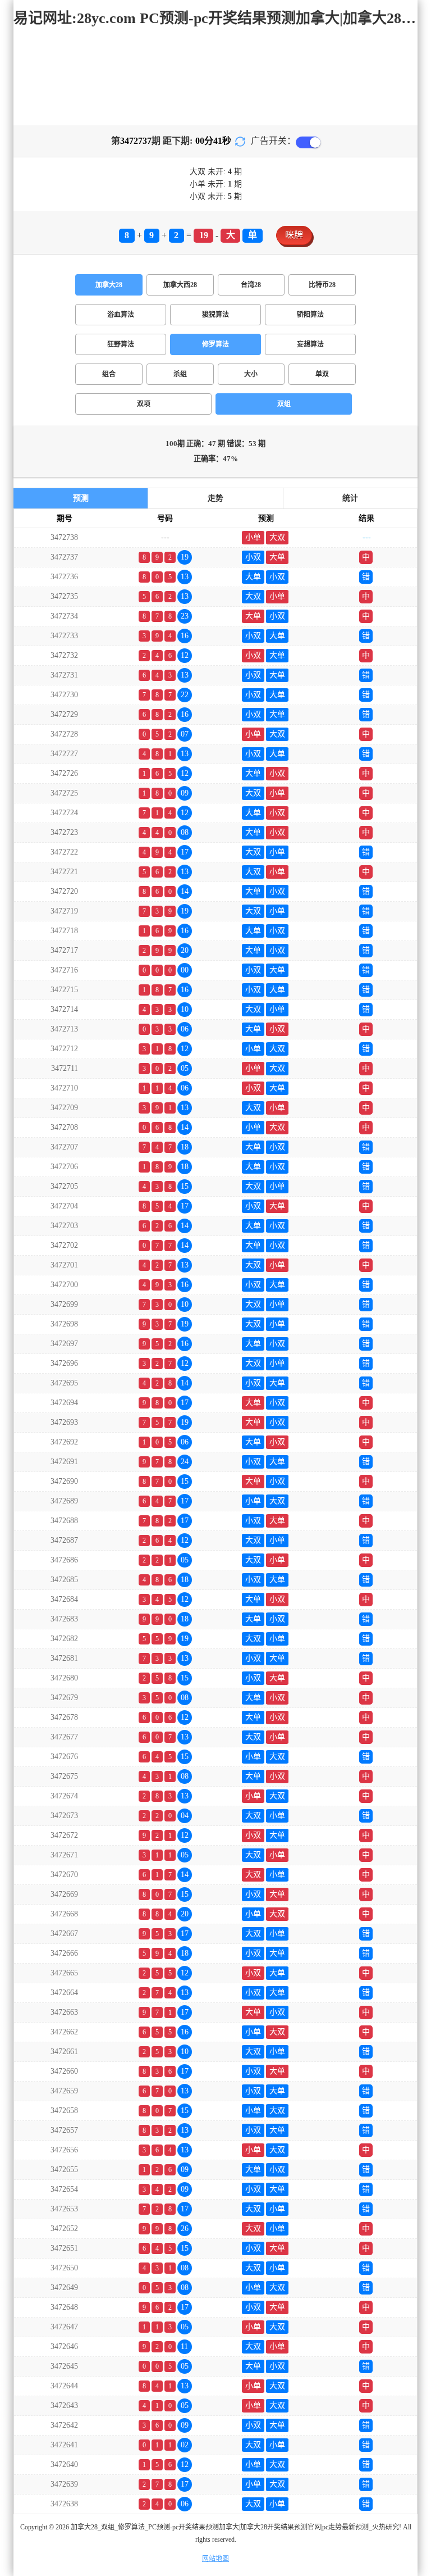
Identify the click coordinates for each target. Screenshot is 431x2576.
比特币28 (322, 285)
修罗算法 (215, 344)
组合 (109, 374)
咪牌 (294, 235)
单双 (322, 374)
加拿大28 (109, 285)
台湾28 (251, 285)
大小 (251, 374)
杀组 (180, 374)
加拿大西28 (180, 285)
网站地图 (215, 2559)
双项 (144, 404)
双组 (284, 404)
